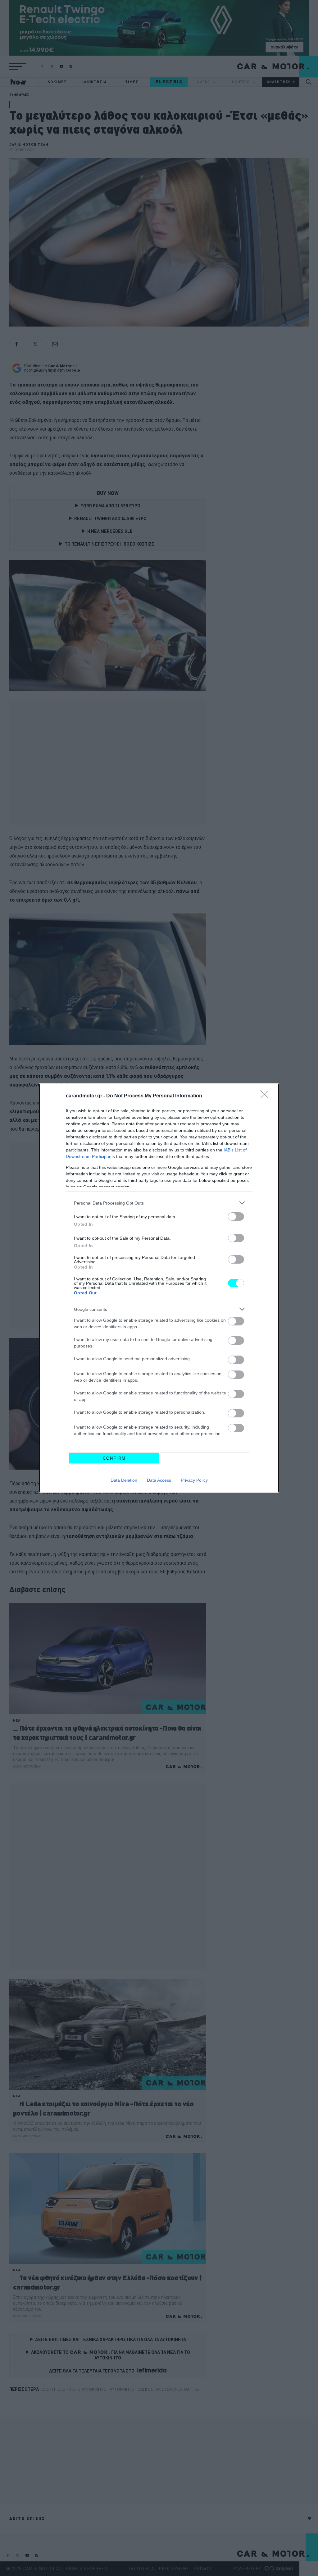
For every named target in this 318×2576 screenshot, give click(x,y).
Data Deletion (124, 1480)
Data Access (159, 1480)
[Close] (266, 1096)
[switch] (236, 1217)
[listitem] (159, 1203)
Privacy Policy (194, 1480)
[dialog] (159, 1288)
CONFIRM (114, 1458)
